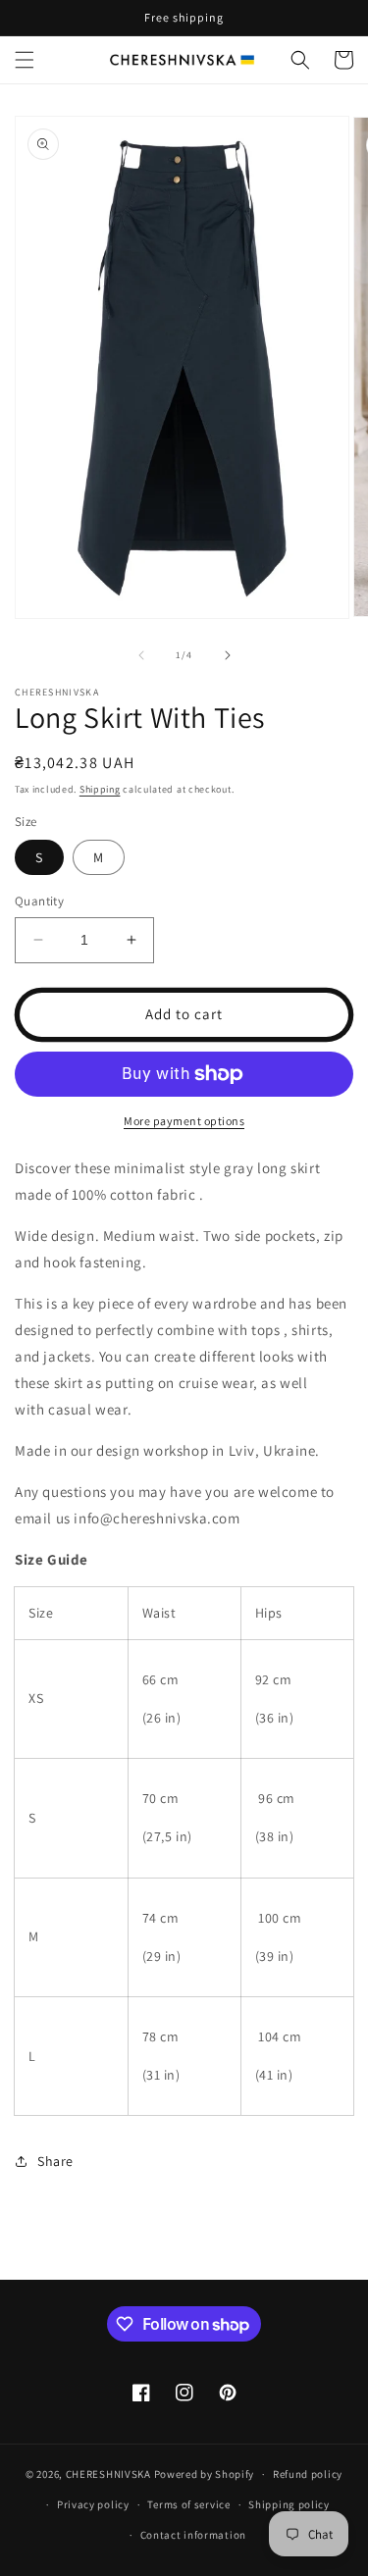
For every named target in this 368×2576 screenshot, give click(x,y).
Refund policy (308, 2474)
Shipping (100, 789)
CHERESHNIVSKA (108, 2474)
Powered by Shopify (205, 2474)
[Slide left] (141, 655)
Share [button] (55, 2161)
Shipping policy (289, 2504)
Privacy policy (93, 2504)
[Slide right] (228, 655)
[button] (25, 60)
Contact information (193, 2535)
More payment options (184, 1121)
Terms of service (188, 2504)
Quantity (39, 901)
